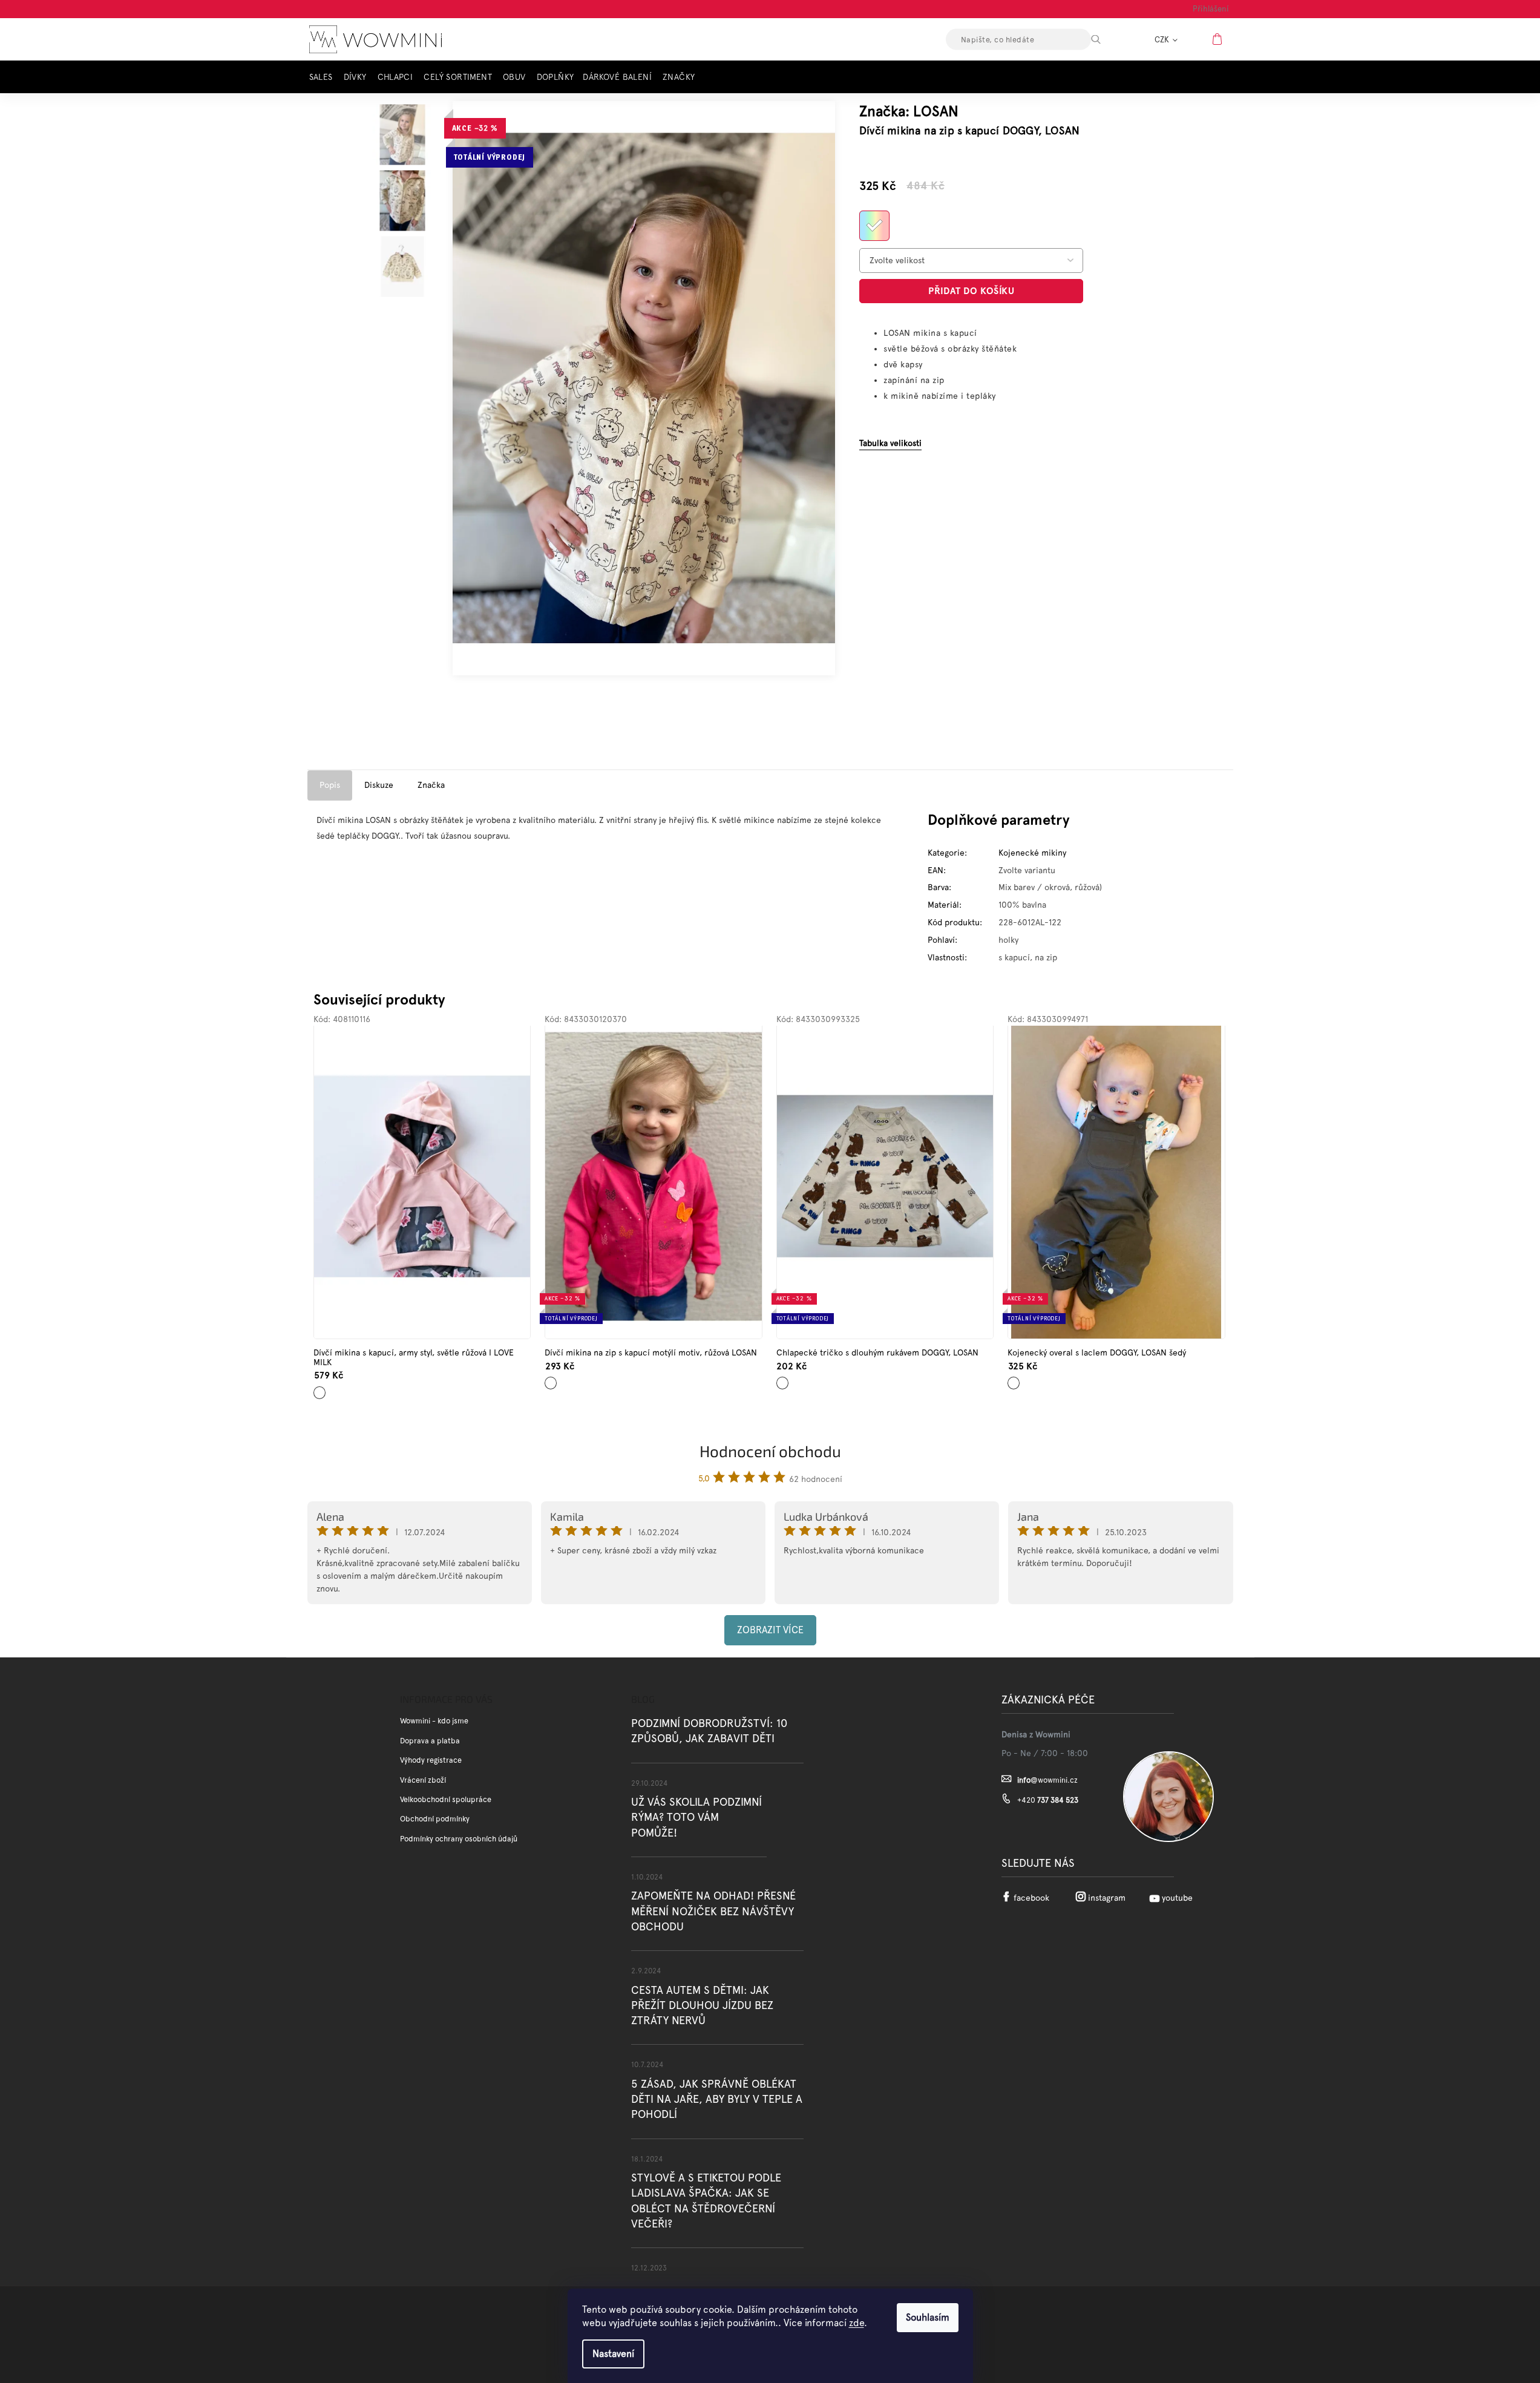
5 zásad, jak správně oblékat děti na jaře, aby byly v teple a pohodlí (717, 2099)
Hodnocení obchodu (770, 1451)
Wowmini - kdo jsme (434, 1721)
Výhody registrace (431, 1760)
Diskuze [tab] (379, 785)
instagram (1107, 1898)
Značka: (909, 111)
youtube (1177, 1898)
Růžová (552, 1379)
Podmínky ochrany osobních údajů (459, 1839)
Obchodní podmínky (435, 1819)
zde (857, 2323)
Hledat (1106, 39)
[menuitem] (324, 77)
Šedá (1013, 1379)
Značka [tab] (431, 785)
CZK (1163, 40)
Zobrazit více (770, 1630)
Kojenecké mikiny (1032, 853)
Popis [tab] (330, 785)
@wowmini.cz (1047, 1780)
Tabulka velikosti (890, 443)
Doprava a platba (430, 1741)
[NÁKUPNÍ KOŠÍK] (1219, 39)
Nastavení (613, 2354)
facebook (1031, 1898)
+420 (1048, 1800)
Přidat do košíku (971, 291)
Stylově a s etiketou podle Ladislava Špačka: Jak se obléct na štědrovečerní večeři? (706, 2201)
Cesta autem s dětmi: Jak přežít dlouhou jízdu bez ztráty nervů (702, 2005)
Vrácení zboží (423, 1780)
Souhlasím (928, 2317)
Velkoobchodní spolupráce (446, 1799)
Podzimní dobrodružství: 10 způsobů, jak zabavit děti (709, 1731)
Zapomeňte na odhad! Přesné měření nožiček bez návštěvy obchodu (713, 1911)
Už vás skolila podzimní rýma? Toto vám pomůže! (696, 1817)
